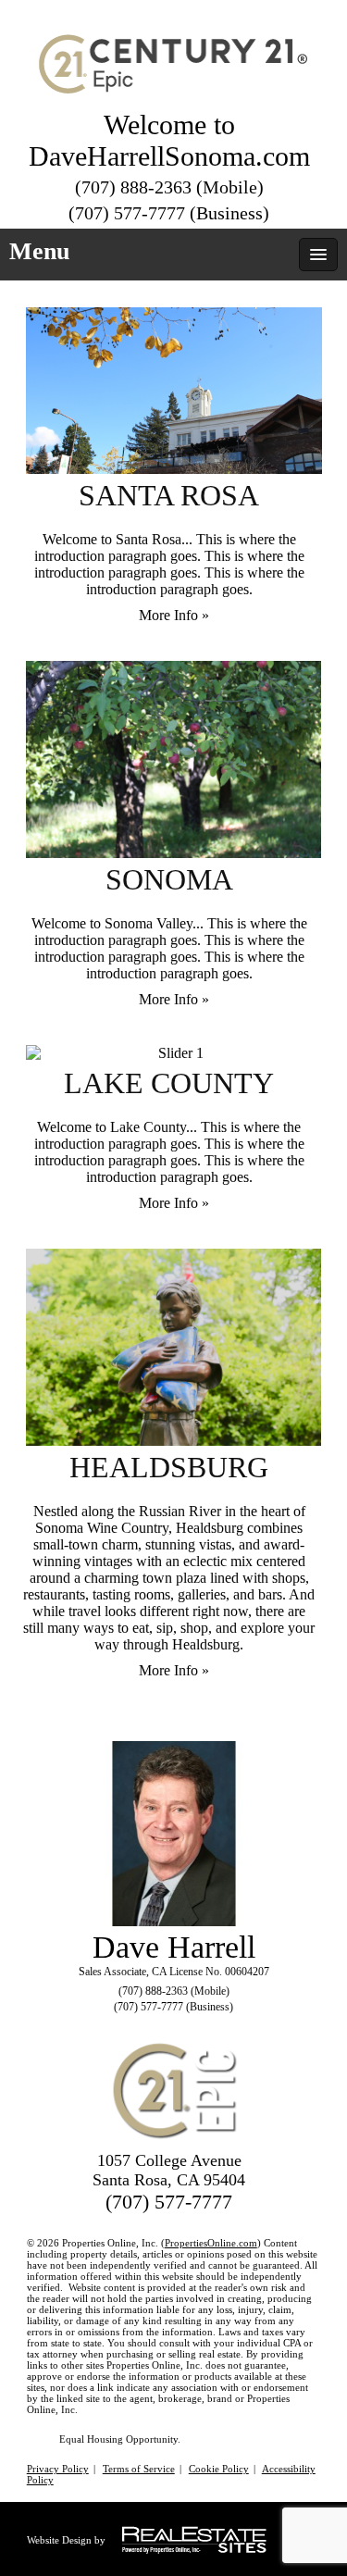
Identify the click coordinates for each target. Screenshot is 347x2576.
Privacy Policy (58, 2469)
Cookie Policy (219, 2469)
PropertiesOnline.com (211, 2243)
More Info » (174, 615)
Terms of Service (139, 2469)
